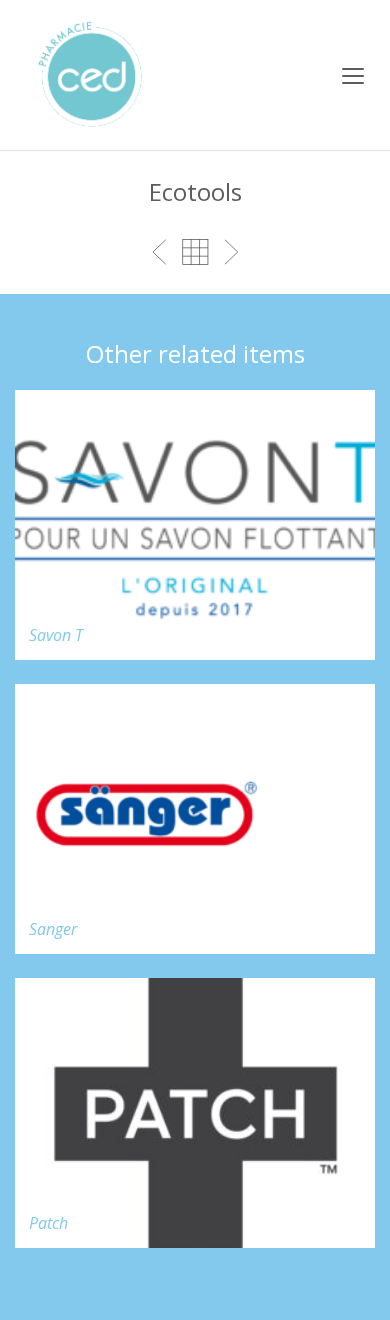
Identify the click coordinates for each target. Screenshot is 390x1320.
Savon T (56, 635)
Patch (48, 1223)
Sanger (53, 929)
